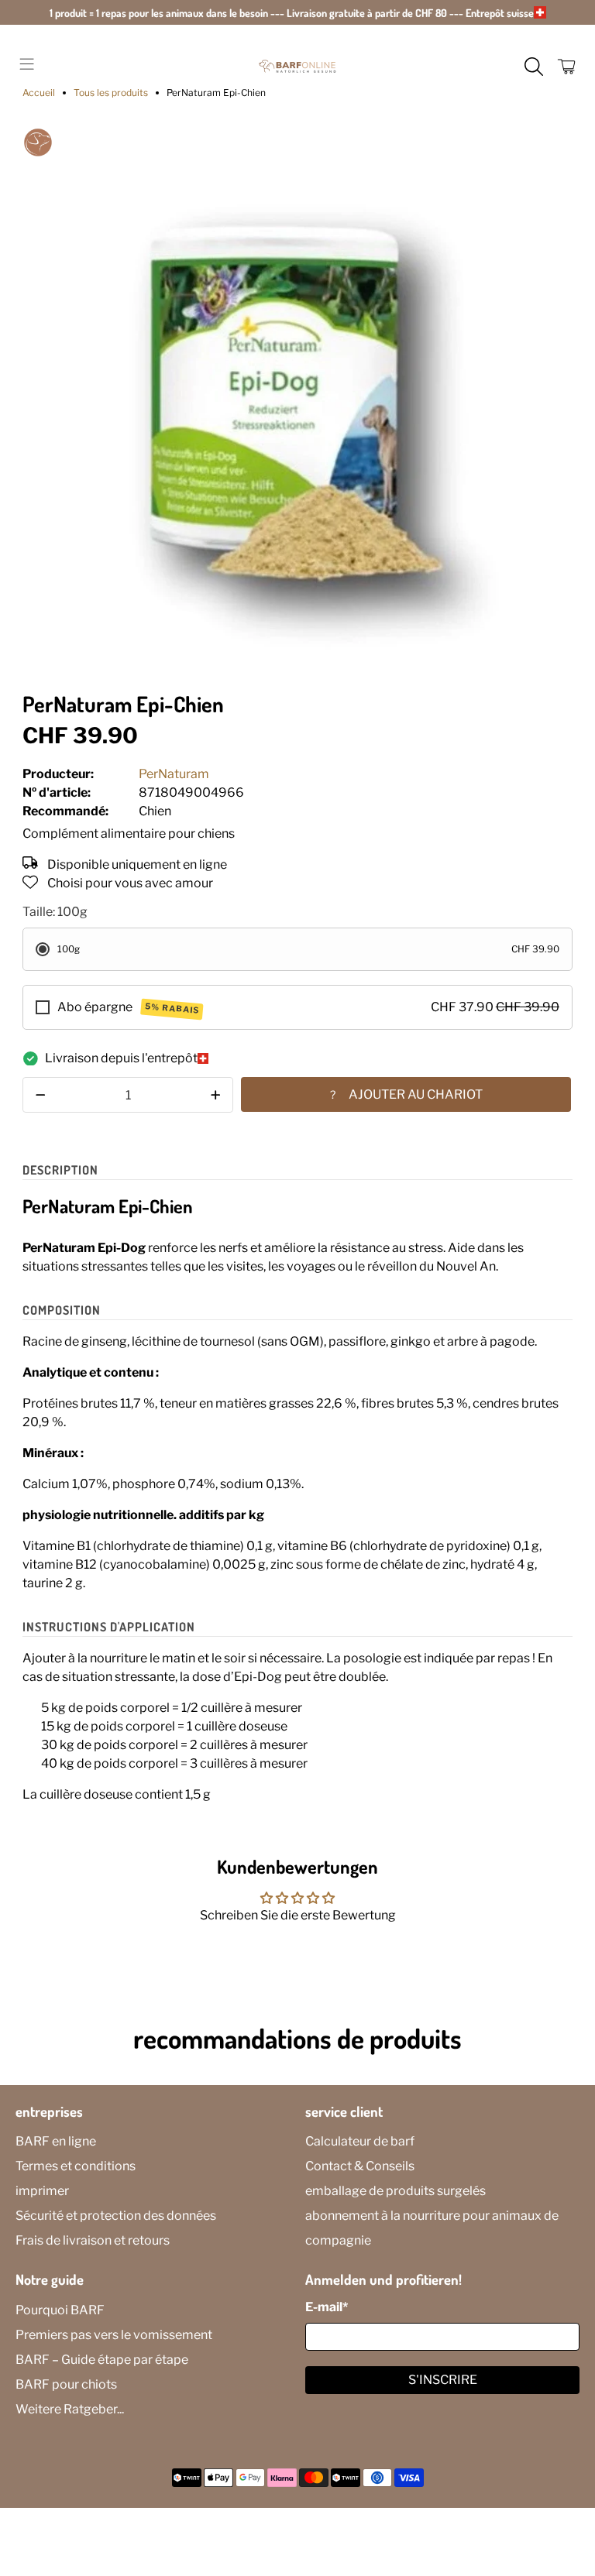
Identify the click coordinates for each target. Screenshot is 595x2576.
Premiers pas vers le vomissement (114, 2335)
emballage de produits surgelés (396, 2191)
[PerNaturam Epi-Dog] (297, 402)
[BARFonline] (297, 67)
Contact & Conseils (360, 2166)
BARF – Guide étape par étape (102, 2360)
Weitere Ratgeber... (70, 2409)
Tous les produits (111, 93)
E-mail (327, 2307)
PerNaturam (174, 774)
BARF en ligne (56, 2141)
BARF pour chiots (66, 2384)
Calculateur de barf (360, 2141)
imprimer (42, 2191)
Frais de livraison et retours (93, 2240)
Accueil (39, 93)
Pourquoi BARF (60, 2310)
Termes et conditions (76, 2166)
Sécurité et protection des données (116, 2216)
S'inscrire (443, 2380)
